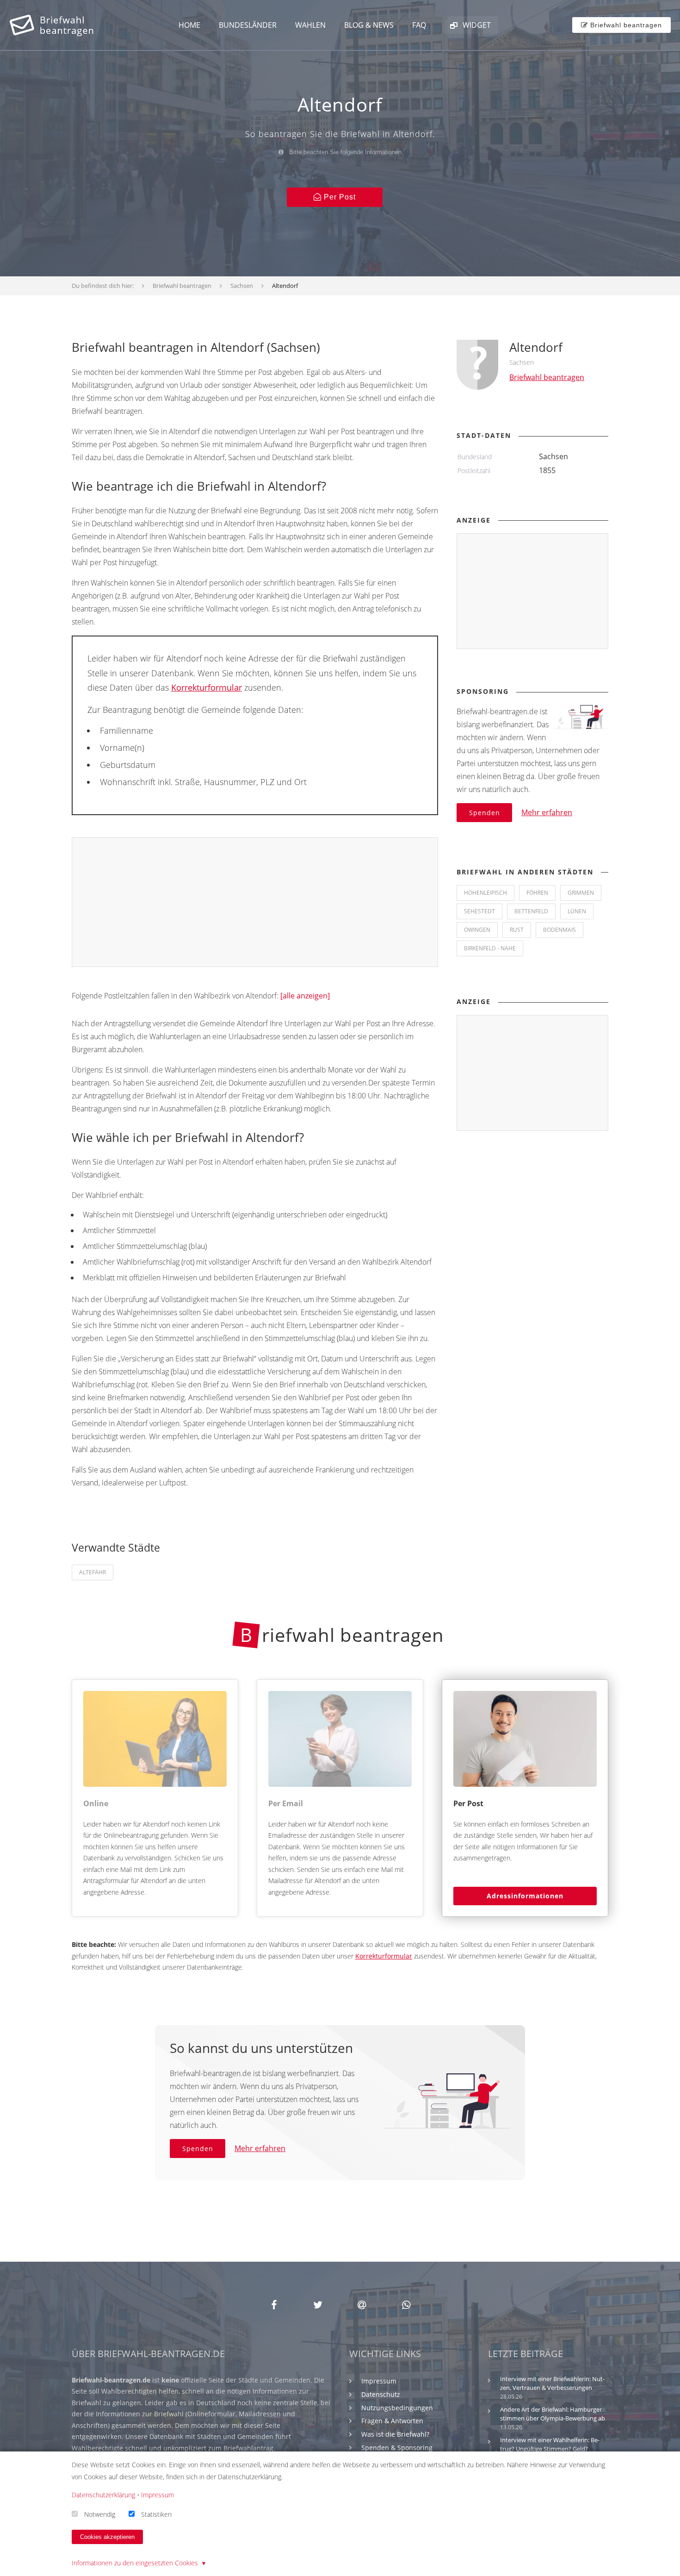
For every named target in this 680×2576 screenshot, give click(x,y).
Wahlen (310, 25)
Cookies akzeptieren (107, 2537)
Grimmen (581, 893)
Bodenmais (559, 930)
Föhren (537, 893)
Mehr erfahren (547, 812)
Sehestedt (479, 911)
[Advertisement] (255, 903)
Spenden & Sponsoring (397, 2448)
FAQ (419, 25)
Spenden (485, 813)
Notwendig (100, 2514)
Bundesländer (248, 25)
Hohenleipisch (485, 893)
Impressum (379, 2381)
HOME (189, 25)
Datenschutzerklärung (103, 2495)
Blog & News (369, 25)
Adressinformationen (525, 1896)
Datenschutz (381, 2394)
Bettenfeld (531, 911)
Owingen (477, 930)
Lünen (577, 911)
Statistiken (156, 2514)
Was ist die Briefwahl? (395, 2434)
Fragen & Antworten (392, 2421)
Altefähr (93, 1572)
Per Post (339, 197)
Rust (517, 930)
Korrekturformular (207, 687)
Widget (476, 25)
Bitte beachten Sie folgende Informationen (344, 152)
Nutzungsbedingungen (397, 2408)
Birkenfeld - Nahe (490, 948)
